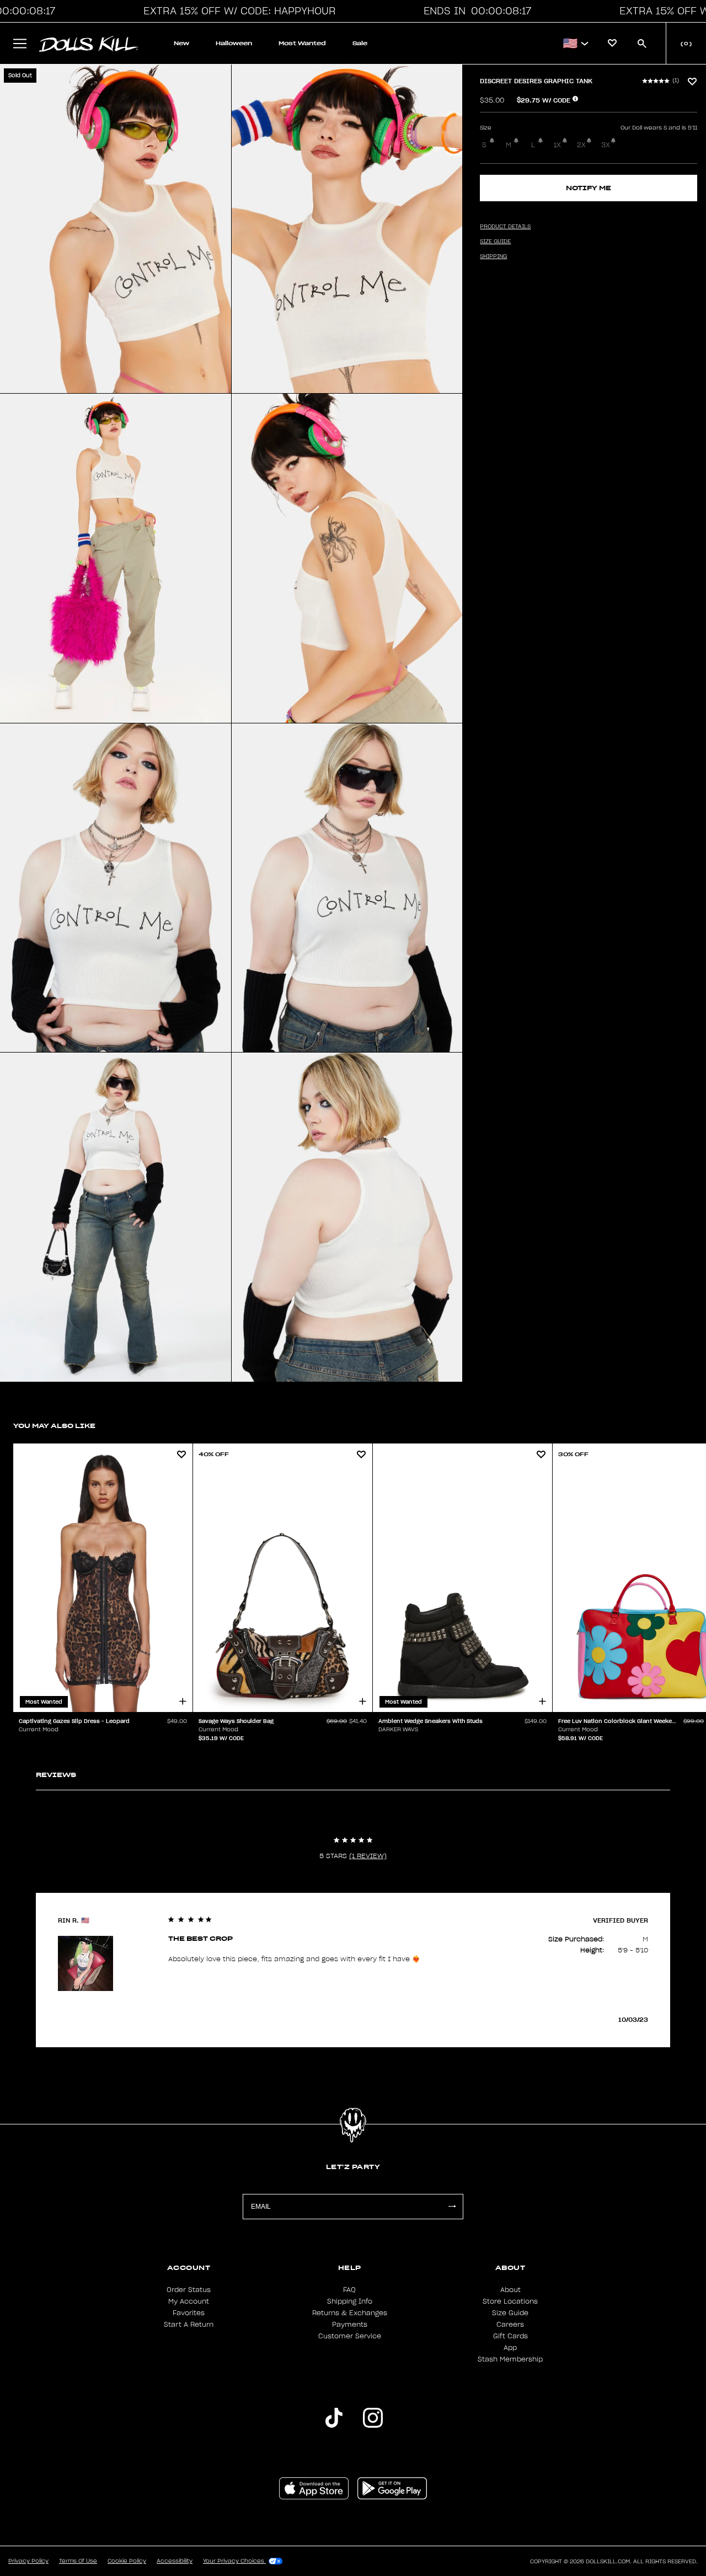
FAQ (349, 2290)
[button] (236, 11)
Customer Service (350, 2336)
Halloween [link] (234, 43)
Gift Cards (510, 2336)
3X (606, 145)
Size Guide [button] (495, 241)
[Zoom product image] (116, 229)
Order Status (189, 2290)
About (510, 2290)
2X (581, 145)
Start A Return (189, 2325)
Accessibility (175, 2561)
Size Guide (510, 2313)
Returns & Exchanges (350, 2313)
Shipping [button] (493, 256)
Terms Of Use (78, 2561)
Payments (350, 2325)
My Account (189, 2301)
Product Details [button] (505, 227)
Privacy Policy (28, 2561)
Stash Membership (510, 2359)
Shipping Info (350, 2301)
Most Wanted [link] (302, 43)
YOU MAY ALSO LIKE (54, 1426)
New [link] (181, 43)
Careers (510, 2325)
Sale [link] (360, 43)
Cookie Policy (127, 2561)
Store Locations (510, 2301)
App (510, 2348)
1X (557, 145)
